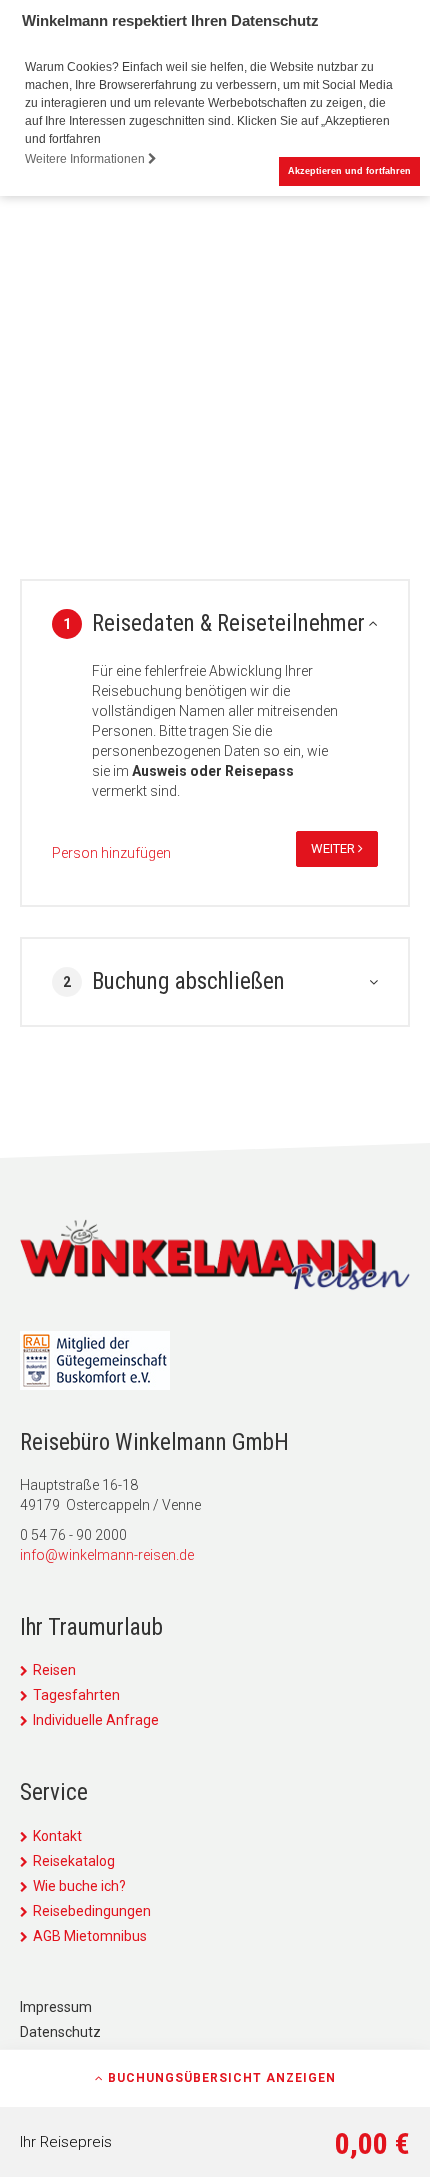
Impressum (56, 2007)
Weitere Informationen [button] (86, 159)
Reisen (54, 1670)
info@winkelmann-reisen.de (107, 1555)
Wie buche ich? (79, 1886)
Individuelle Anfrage (96, 1720)
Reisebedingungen (92, 1911)
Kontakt (57, 1836)
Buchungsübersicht (220, 2078)
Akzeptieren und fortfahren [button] (349, 171)
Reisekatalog (74, 1861)
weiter (334, 848)
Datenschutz (60, 2032)
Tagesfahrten (76, 1695)
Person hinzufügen (111, 853)
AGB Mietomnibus (90, 1936)
